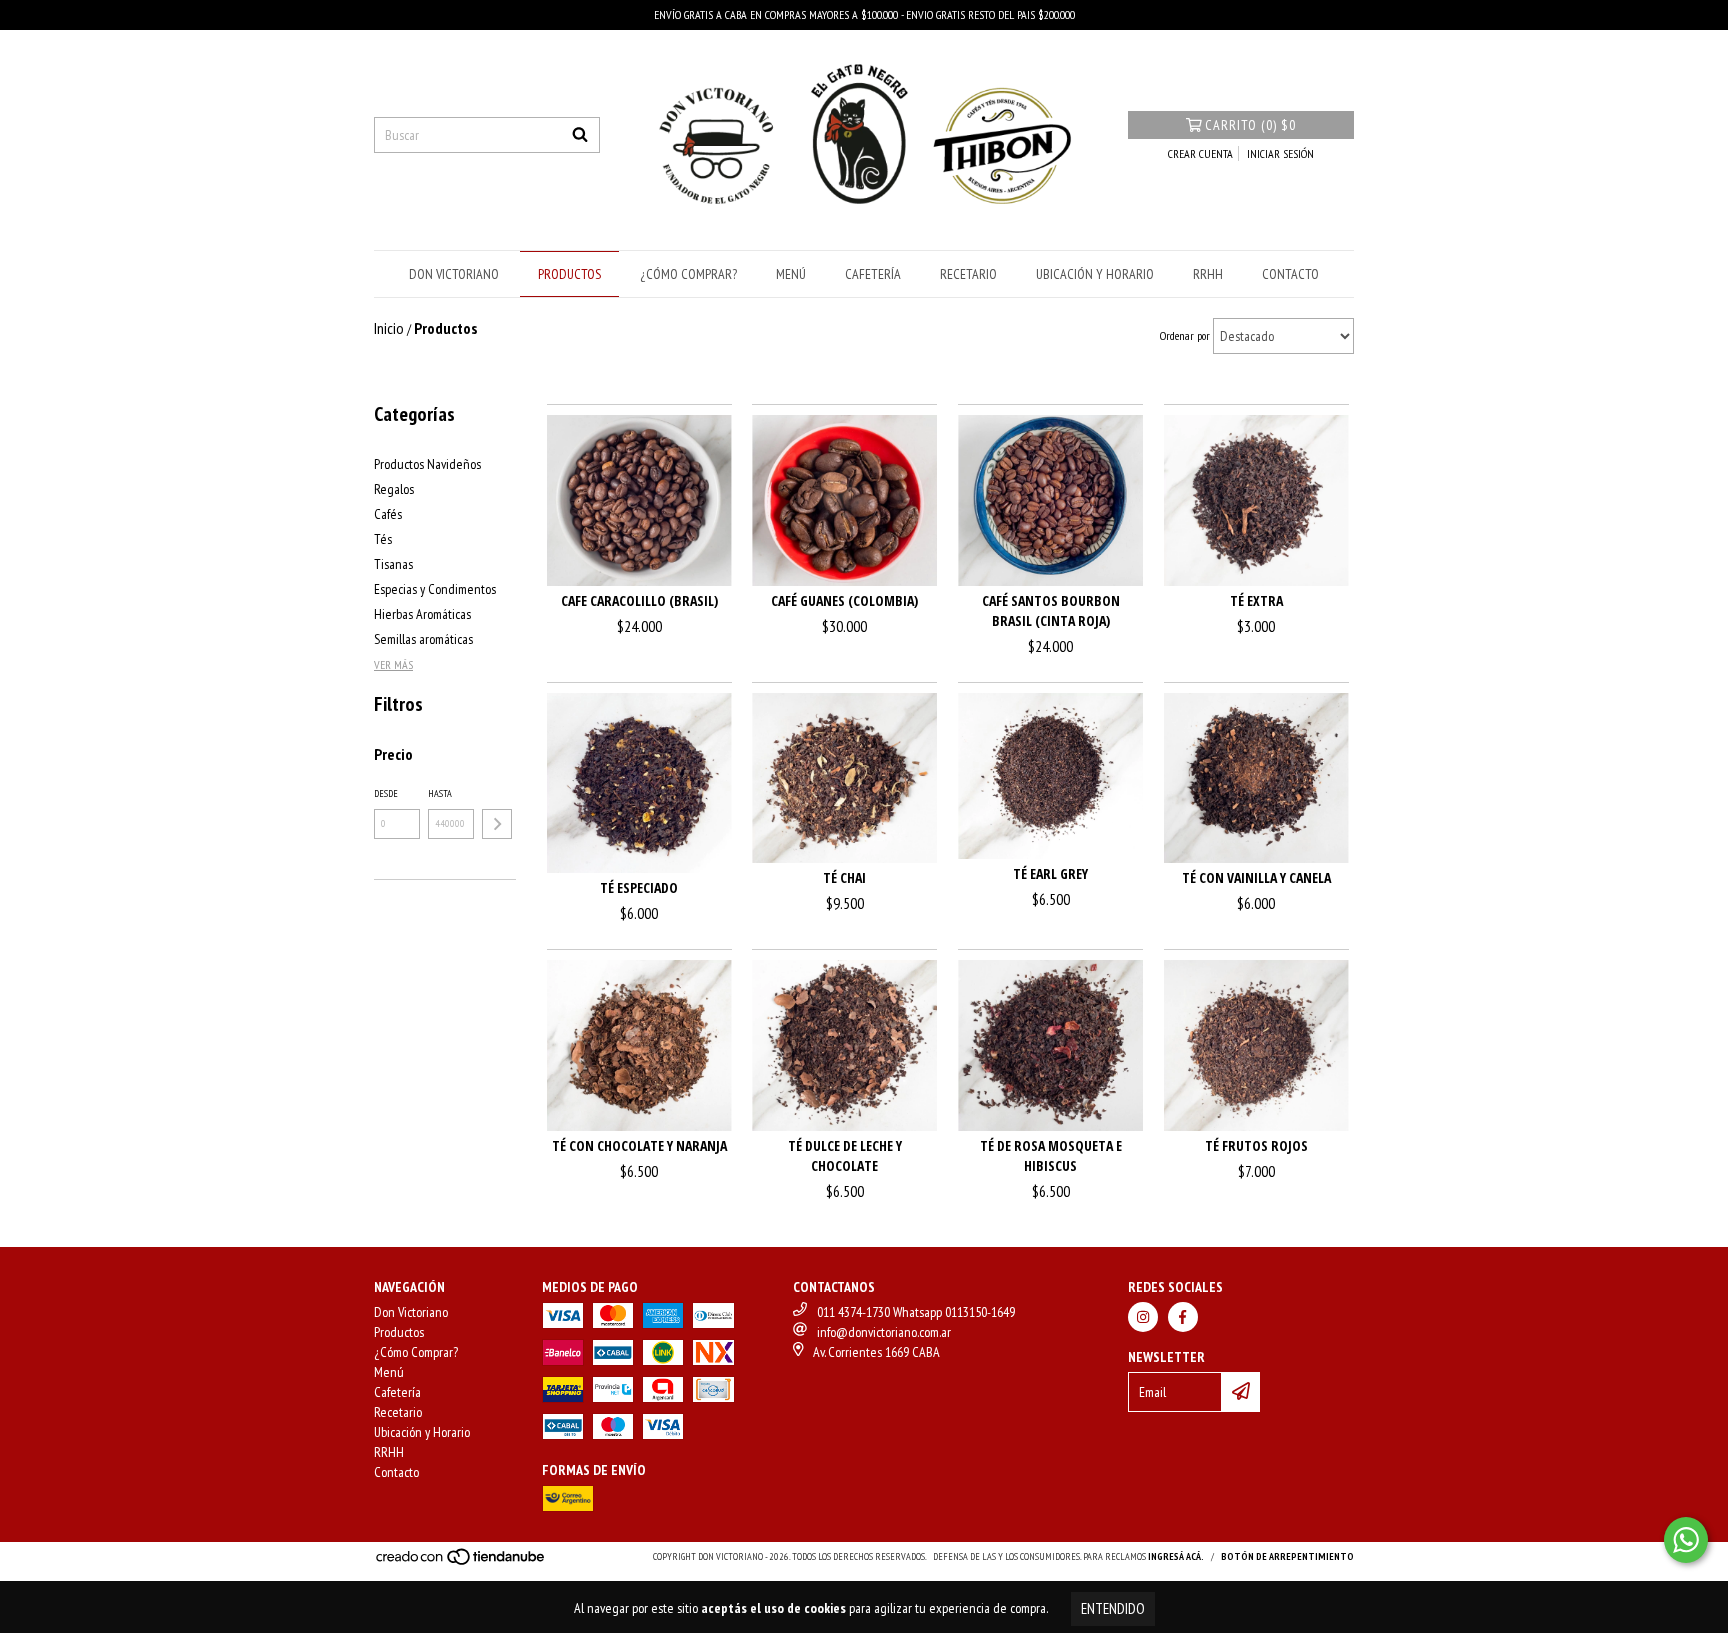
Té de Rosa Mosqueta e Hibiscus (1051, 1155)
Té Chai (844, 877)
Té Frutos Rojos (1256, 1145)
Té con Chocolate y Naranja (639, 1145)
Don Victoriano (454, 274)
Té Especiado (639, 887)
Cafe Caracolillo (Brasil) (639, 600)
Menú (791, 274)
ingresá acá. (1176, 1556)
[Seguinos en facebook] (1183, 1317)
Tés (383, 539)
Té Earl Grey (1050, 873)
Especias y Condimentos (435, 589)
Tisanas (393, 564)
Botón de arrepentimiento (1287, 1556)
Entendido (1113, 1608)
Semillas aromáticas (423, 639)
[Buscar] (580, 135)
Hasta (440, 793)
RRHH (1208, 274)
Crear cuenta (1200, 153)
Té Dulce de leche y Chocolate (845, 1155)
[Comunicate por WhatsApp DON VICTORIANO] (1686, 1540)
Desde (386, 793)
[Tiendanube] (461, 1562)
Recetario (968, 274)
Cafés (388, 514)
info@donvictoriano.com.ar (884, 1332)
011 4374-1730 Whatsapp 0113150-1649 (916, 1312)
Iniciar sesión (1280, 153)
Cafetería (873, 274)
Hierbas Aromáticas (422, 614)
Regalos (394, 489)
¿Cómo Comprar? (688, 274)
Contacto (1290, 274)
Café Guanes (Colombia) (844, 600)
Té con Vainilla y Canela (1256, 877)
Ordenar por (1185, 335)
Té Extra (1256, 600)
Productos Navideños (427, 464)
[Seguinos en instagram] (1143, 1317)
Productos (569, 274)
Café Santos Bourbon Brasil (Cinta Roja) (1051, 610)
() (1250, 125)
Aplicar (497, 824)
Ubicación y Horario (1095, 274)
